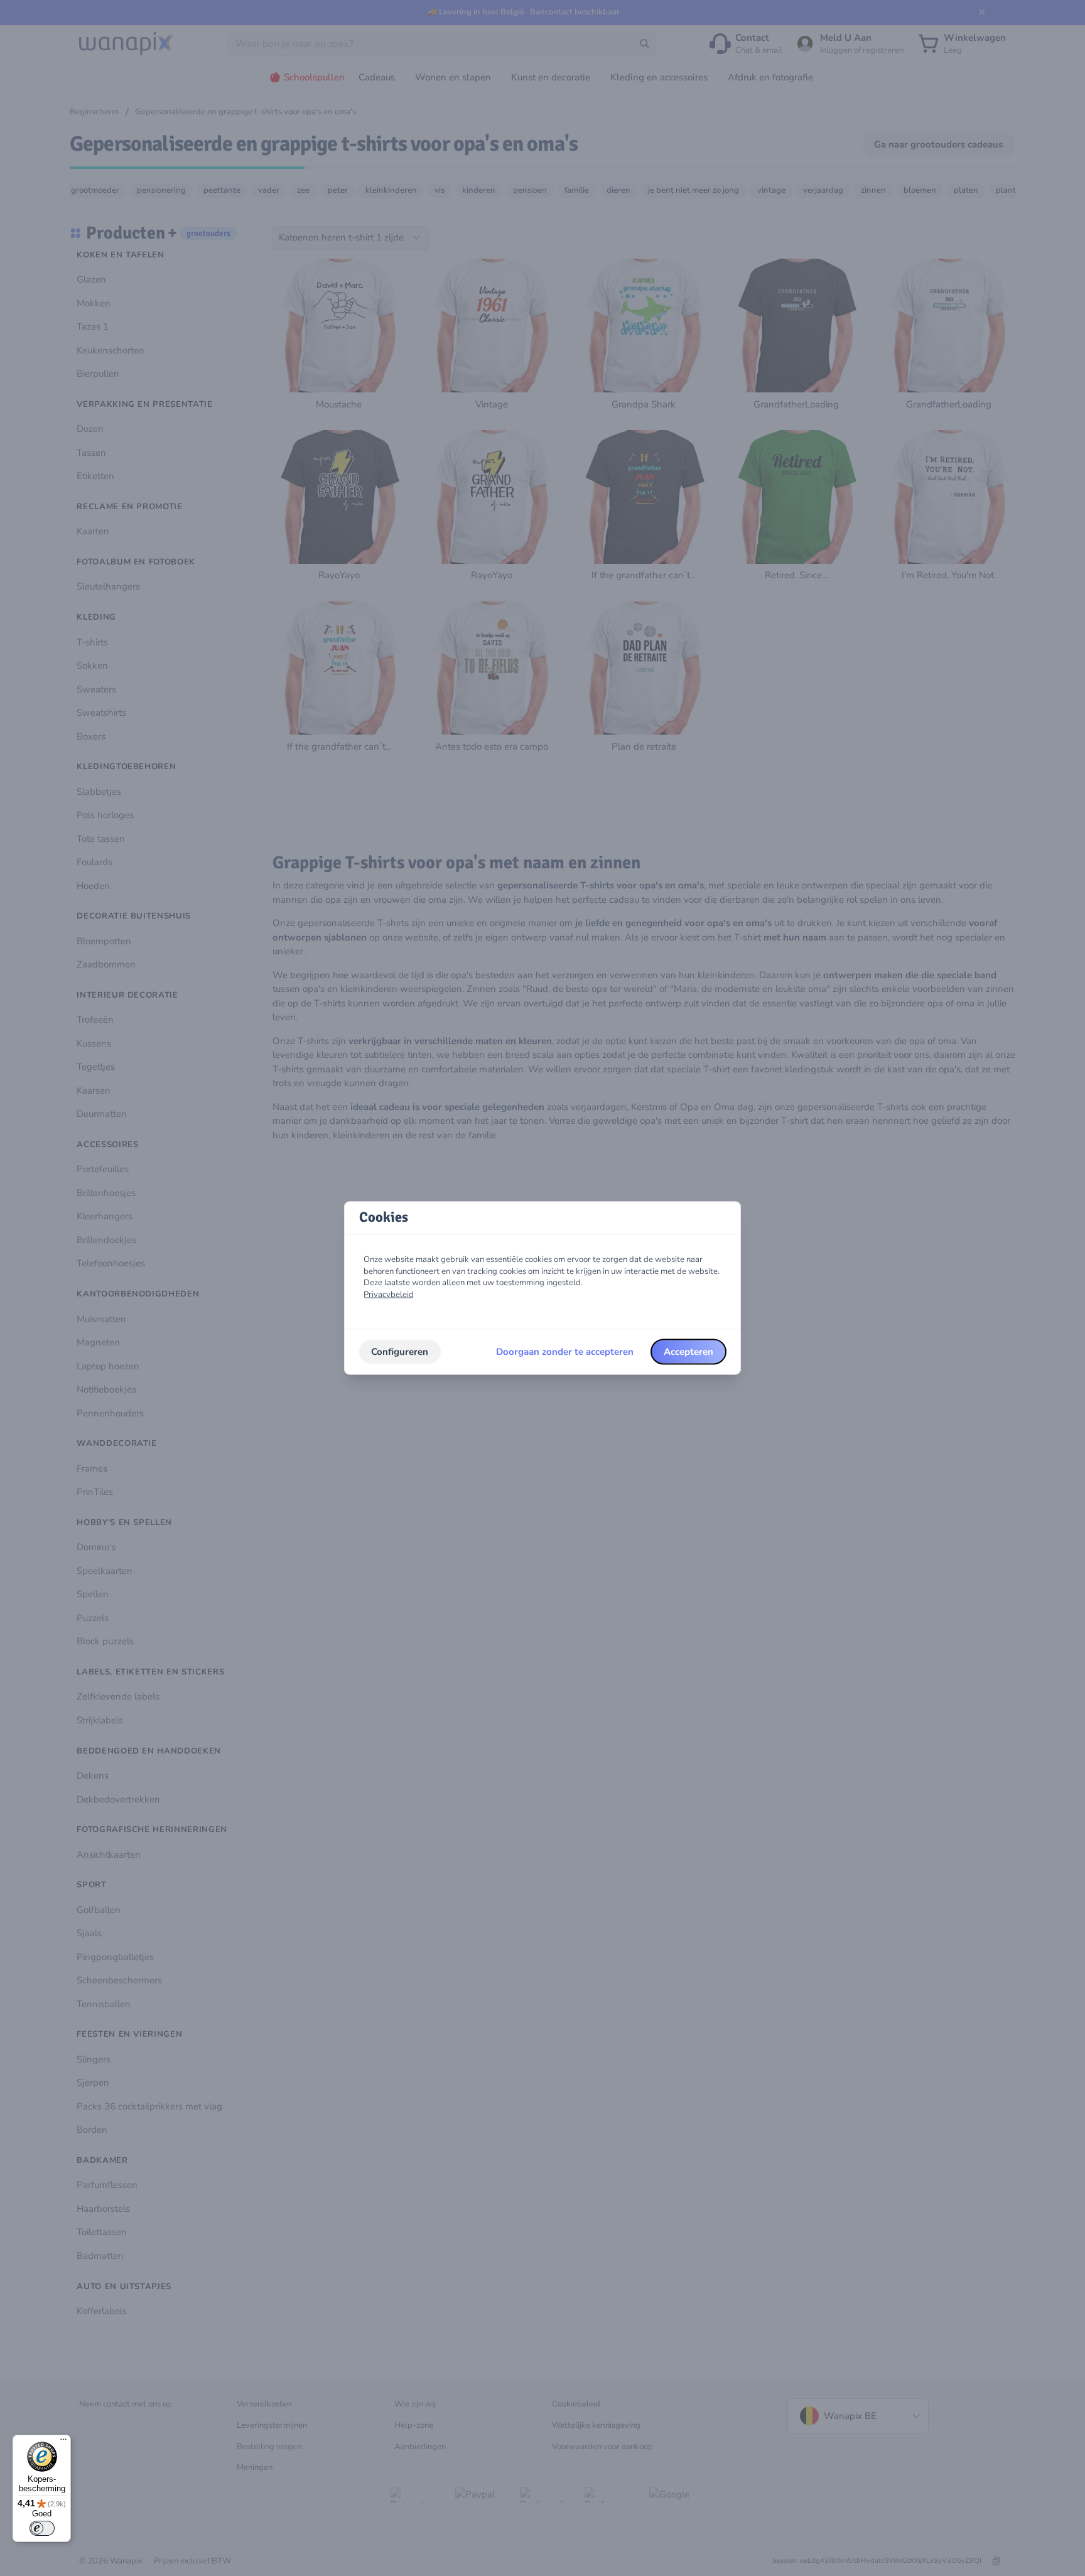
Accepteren (688, 1352)
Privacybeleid (389, 1295)
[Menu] (63, 2442)
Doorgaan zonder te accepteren (565, 1352)
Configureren (400, 1352)
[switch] (42, 2528)
